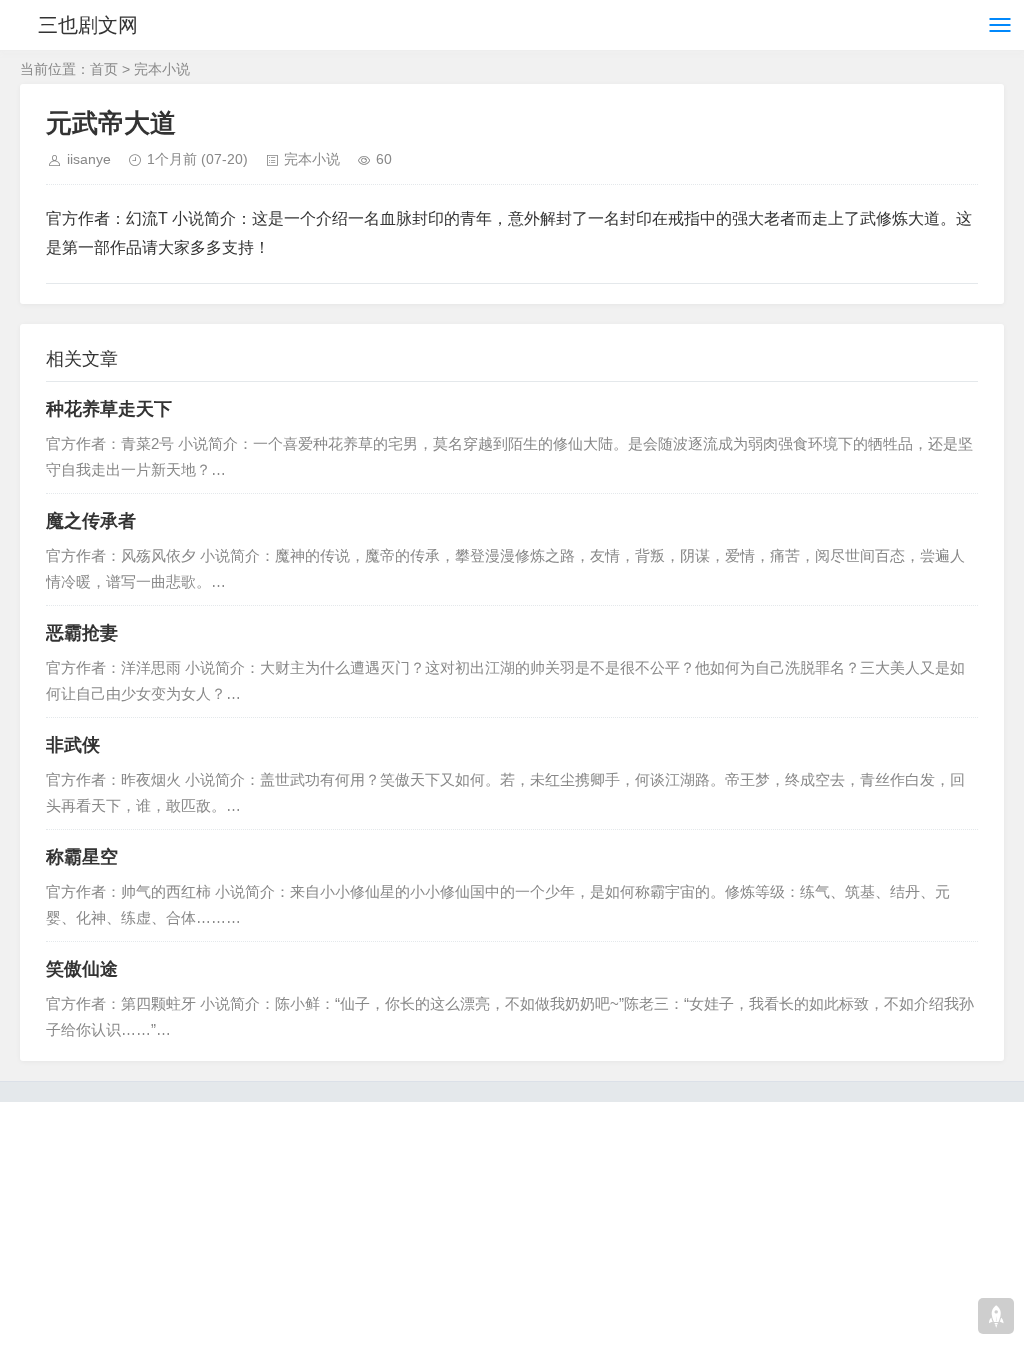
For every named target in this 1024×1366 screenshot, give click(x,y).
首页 (104, 69)
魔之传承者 (91, 521)
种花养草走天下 (109, 409)
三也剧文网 (88, 25)
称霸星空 (82, 857)
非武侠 (73, 745)
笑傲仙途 (82, 969)
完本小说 (162, 69)
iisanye (89, 159)
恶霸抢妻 (82, 633)
